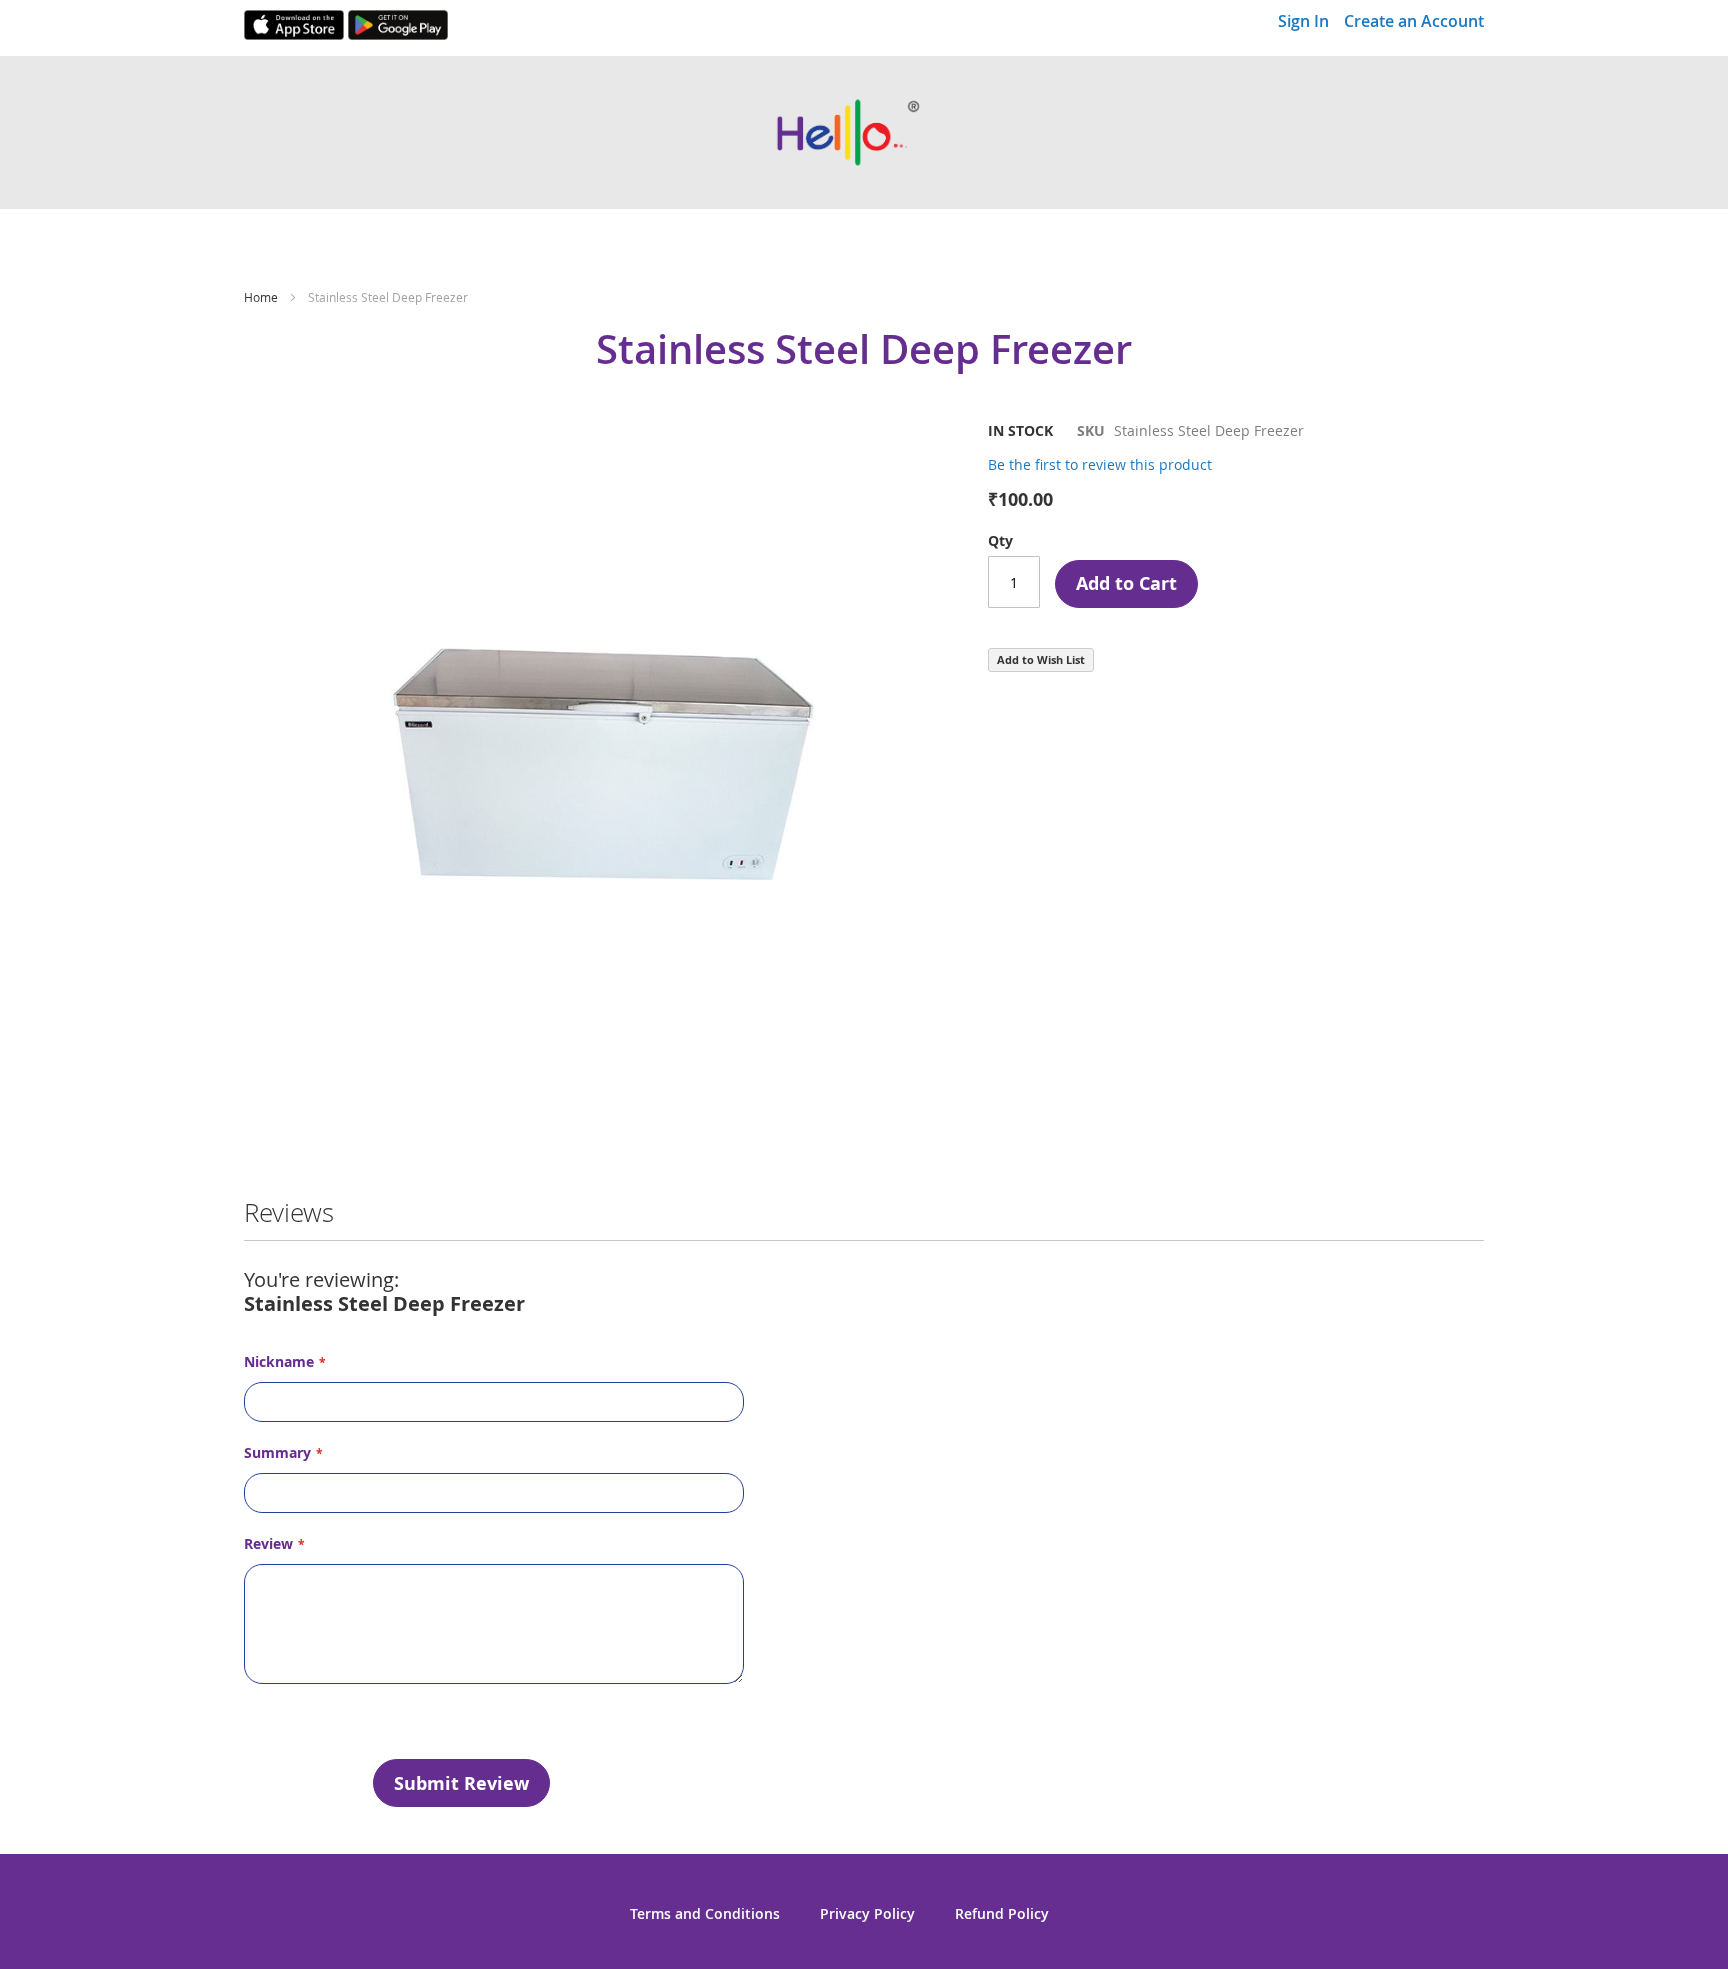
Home (261, 297)
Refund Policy (1002, 1913)
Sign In (1303, 21)
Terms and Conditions (705, 1913)
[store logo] (864, 132)
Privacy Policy (867, 1913)
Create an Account (1414, 21)
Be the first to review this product (1100, 464)
